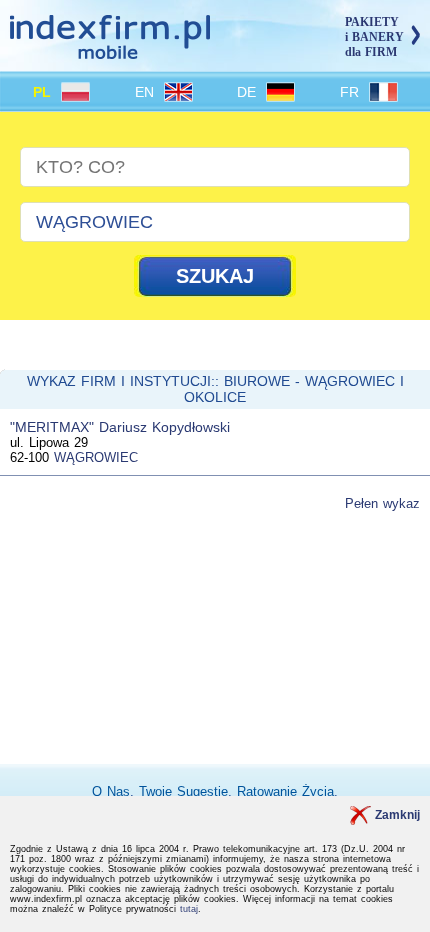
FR (352, 92)
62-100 (29, 457)
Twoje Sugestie (183, 791)
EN (147, 92)
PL (44, 92)
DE (249, 92)
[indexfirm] (110, 50)
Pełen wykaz (382, 503)
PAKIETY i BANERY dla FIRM (374, 37)
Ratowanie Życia (285, 791)
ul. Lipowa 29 (49, 442)
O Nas (111, 791)
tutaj (189, 909)
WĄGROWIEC (96, 457)
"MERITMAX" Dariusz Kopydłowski (120, 427)
